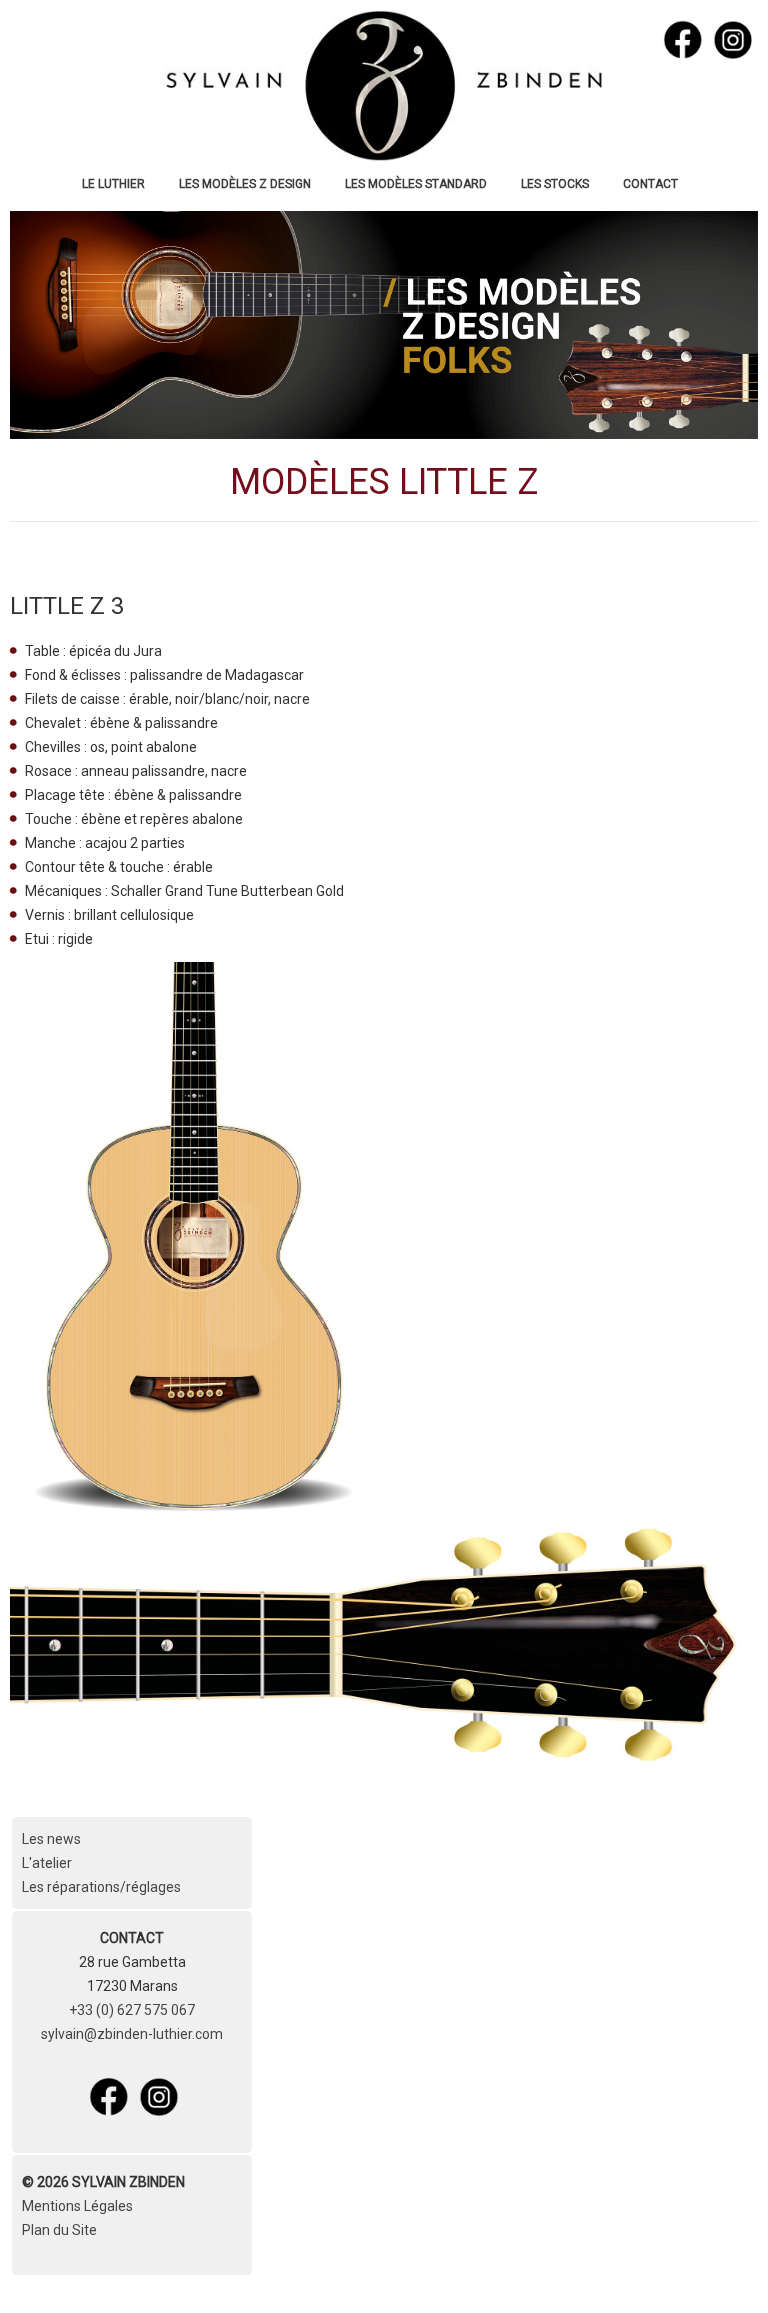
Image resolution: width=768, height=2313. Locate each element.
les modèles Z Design (245, 184)
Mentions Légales (77, 2206)
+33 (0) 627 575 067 (132, 2010)
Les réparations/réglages (101, 1887)
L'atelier (47, 1863)
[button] (723, 2268)
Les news (51, 1839)
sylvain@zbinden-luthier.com (132, 2034)
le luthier (113, 184)
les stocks (555, 184)
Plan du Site (59, 2230)
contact (650, 184)
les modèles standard (416, 184)
